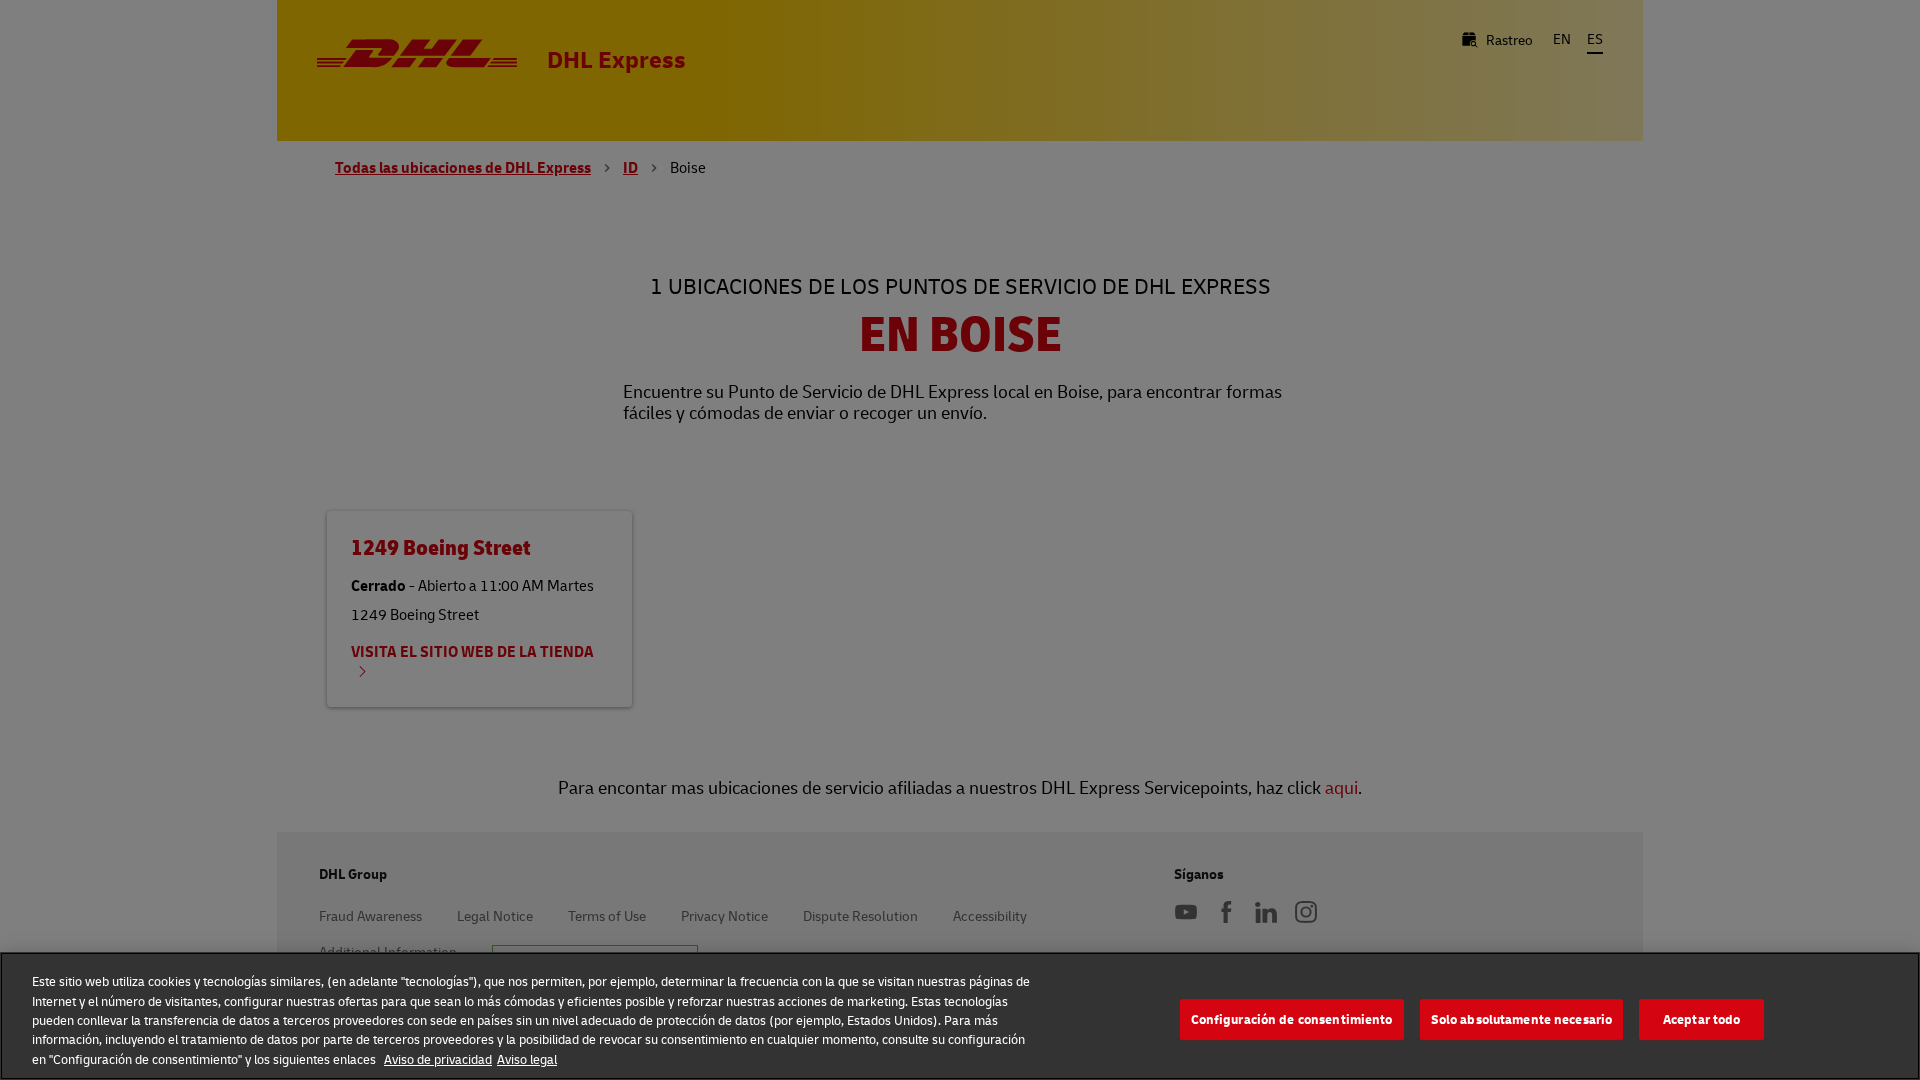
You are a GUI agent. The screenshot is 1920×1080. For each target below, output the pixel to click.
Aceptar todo (1702, 1019)
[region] (960, 1016)
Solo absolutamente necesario (1522, 1019)
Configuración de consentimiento (1292, 1019)
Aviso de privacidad (438, 1059)
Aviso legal (527, 1059)
